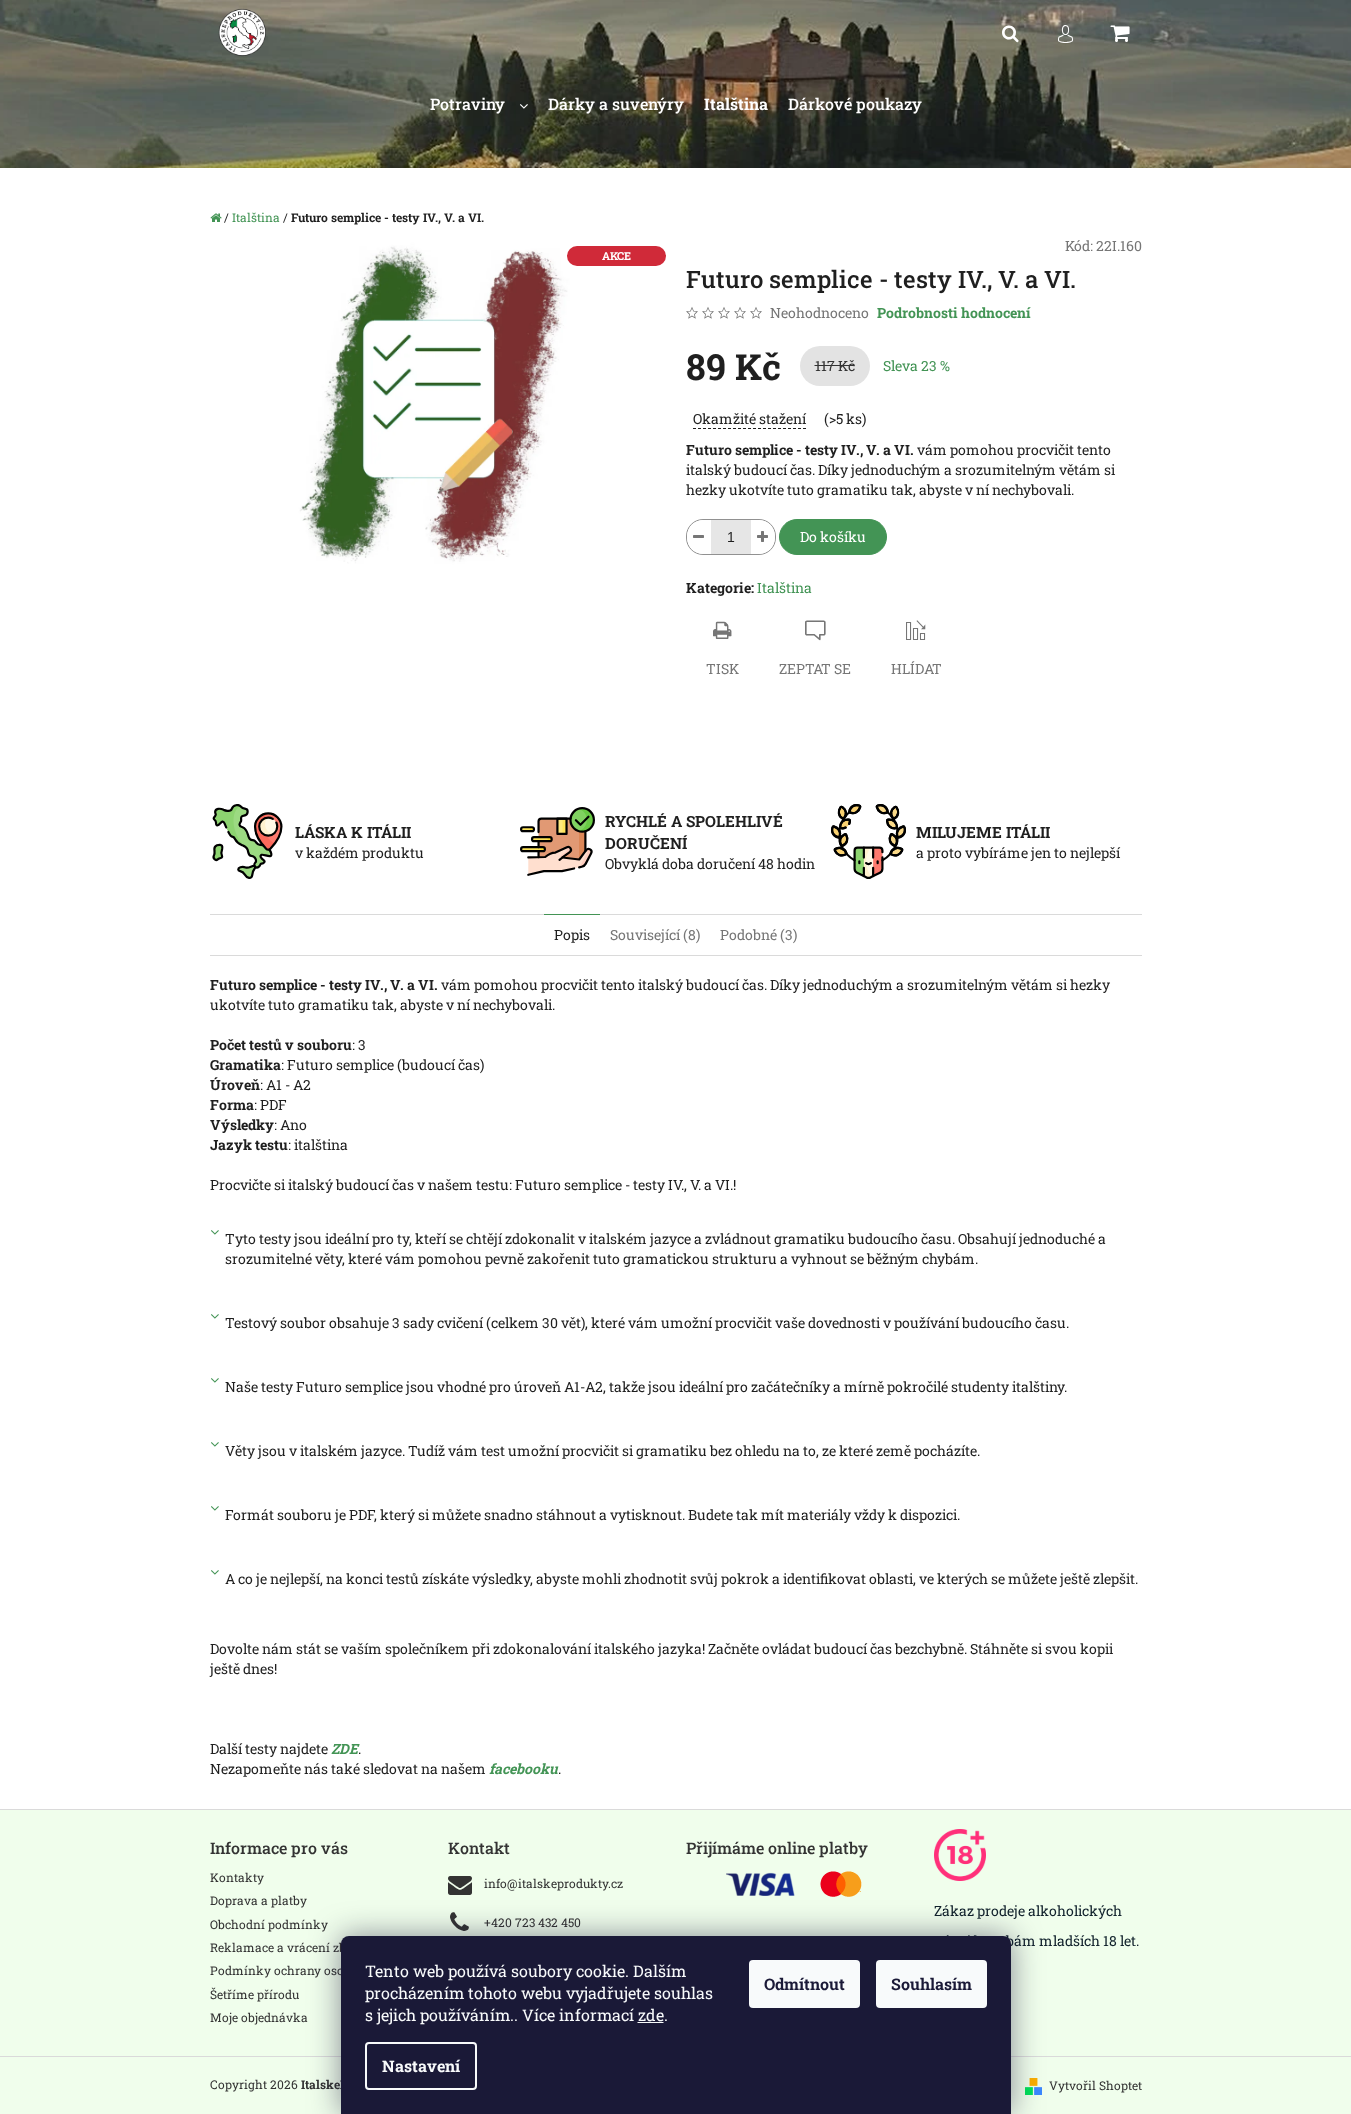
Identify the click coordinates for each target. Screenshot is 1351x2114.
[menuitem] (479, 104)
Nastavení (421, 2065)
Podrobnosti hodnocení (954, 312)
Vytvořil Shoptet (1095, 2085)
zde (651, 2014)
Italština (784, 587)
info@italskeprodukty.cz (553, 1883)
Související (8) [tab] (655, 934)
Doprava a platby (258, 1900)
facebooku (523, 1768)
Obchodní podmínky (269, 1924)
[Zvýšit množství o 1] (763, 537)
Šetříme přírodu (254, 1994)
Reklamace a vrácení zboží (286, 1947)
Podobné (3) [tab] (758, 934)
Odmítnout (804, 1983)
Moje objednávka (259, 2017)
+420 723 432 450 (532, 1922)
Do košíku (833, 536)
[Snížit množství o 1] (699, 537)
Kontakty (237, 1877)
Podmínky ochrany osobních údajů (310, 1970)
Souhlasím (931, 1983)
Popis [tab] (572, 934)
